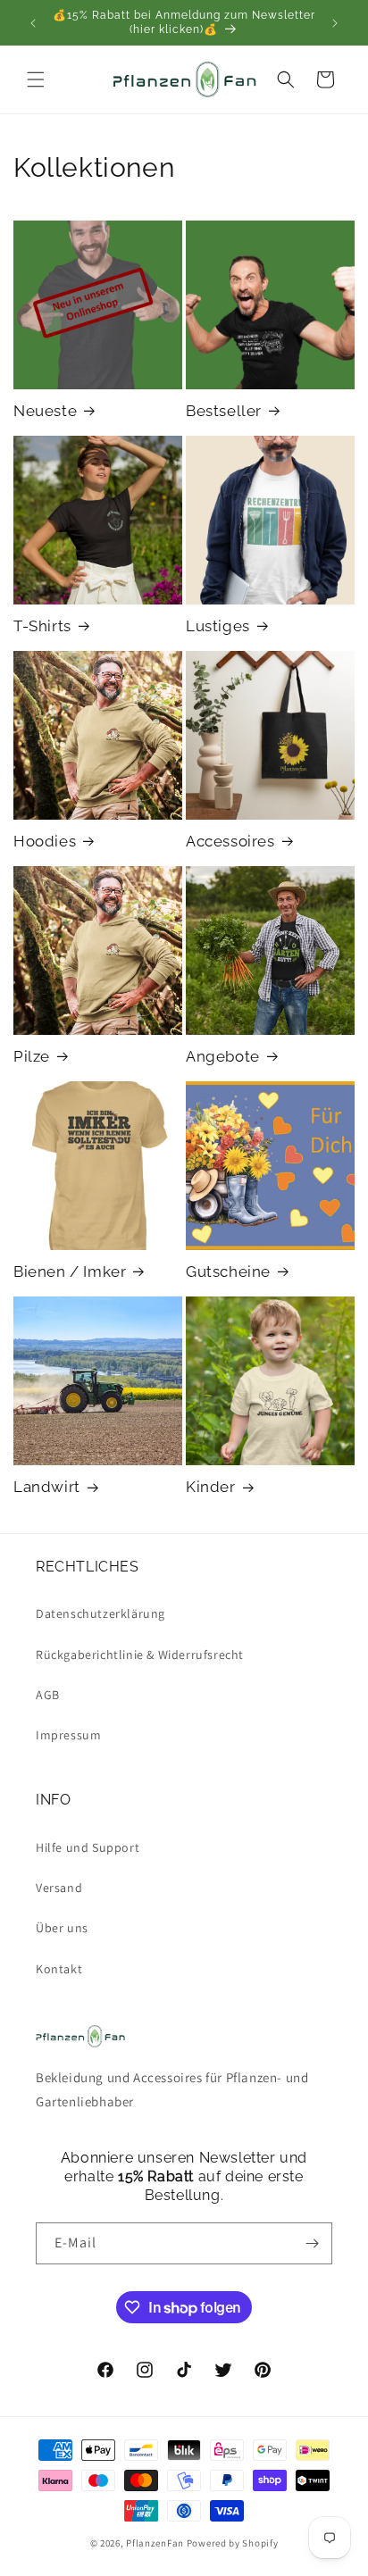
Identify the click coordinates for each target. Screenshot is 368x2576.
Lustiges (218, 626)
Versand (59, 1888)
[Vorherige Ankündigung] (33, 23)
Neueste (45, 411)
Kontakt (59, 1969)
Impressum (68, 1735)
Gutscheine (228, 1271)
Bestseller (224, 411)
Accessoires (230, 841)
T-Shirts (42, 626)
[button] (36, 79)
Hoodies (45, 841)
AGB (48, 1695)
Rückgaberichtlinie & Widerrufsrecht (140, 1655)
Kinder (211, 1487)
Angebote (223, 1056)
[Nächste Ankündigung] (335, 23)
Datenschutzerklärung (100, 1613)
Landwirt (47, 1487)
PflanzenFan (155, 2543)
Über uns (62, 1928)
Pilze (32, 1056)
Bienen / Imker (70, 1271)
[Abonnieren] (312, 2243)
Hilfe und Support (88, 1847)
